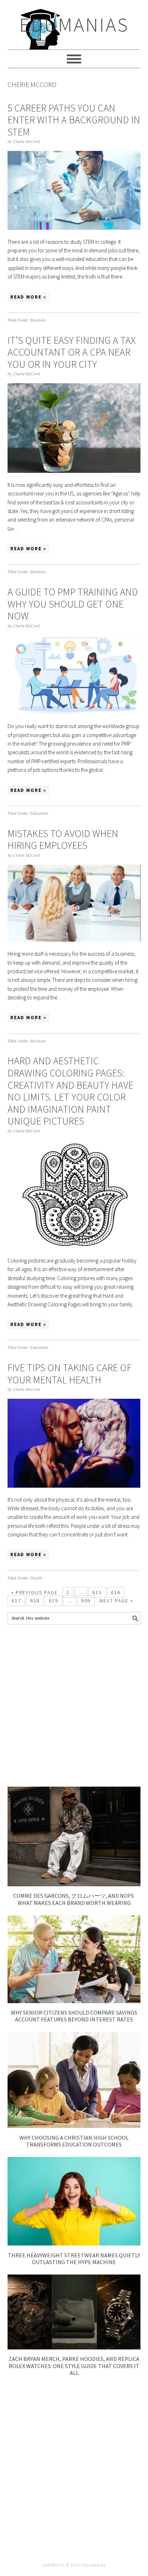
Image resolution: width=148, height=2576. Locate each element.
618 (35, 1601)
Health (36, 1578)
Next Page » (116, 1601)
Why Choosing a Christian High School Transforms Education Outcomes (74, 2141)
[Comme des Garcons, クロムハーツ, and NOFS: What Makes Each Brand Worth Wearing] (74, 1884)
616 (116, 1592)
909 (86, 1601)
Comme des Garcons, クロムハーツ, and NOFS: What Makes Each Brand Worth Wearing (74, 1899)
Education (39, 814)
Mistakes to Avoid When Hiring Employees (63, 840)
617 (16, 1601)
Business (38, 320)
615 (97, 1592)
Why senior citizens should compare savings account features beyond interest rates (74, 2016)
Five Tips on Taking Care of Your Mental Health (70, 1374)
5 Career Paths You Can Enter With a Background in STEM (74, 120)
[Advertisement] (74, 1706)
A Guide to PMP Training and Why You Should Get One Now (73, 604)
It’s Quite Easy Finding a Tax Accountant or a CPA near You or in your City (72, 352)
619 (54, 1601)
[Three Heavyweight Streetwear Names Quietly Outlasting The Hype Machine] (74, 2244)
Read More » (28, 297)
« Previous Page (34, 1592)
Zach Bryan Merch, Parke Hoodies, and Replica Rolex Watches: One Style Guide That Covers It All (74, 2366)
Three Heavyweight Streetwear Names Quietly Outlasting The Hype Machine (74, 2259)
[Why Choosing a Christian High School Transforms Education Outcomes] (74, 2126)
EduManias (74, 25)
